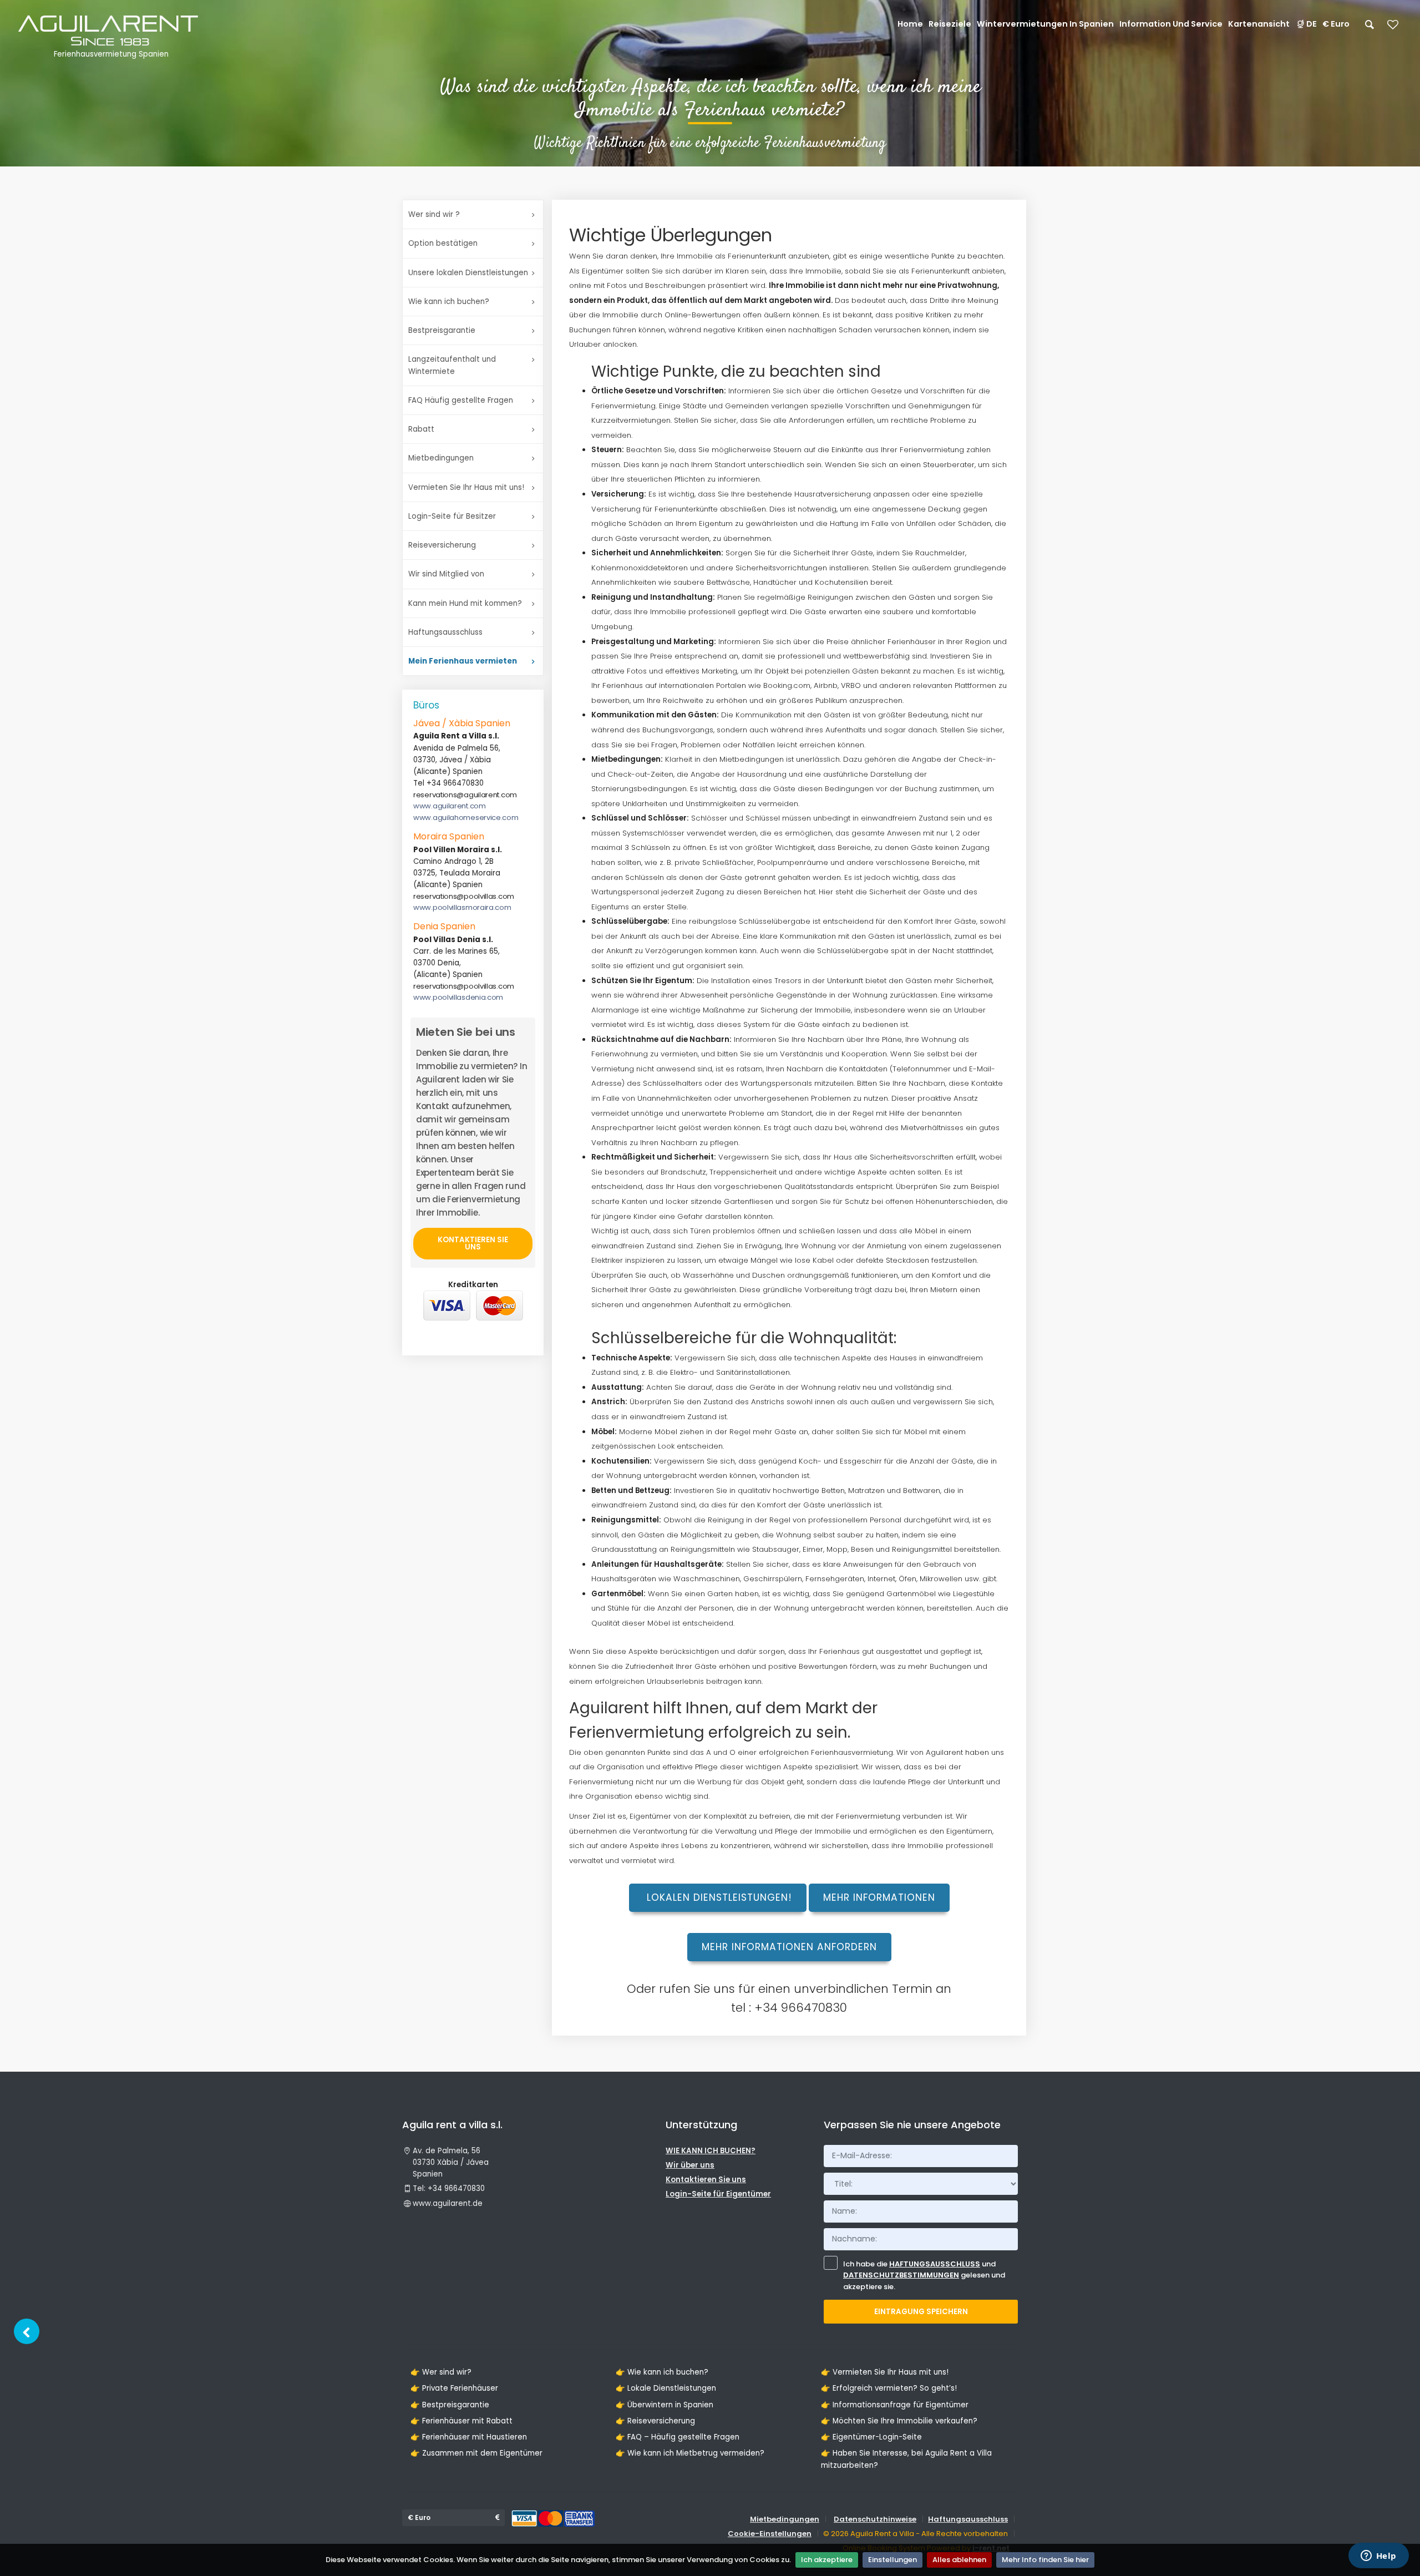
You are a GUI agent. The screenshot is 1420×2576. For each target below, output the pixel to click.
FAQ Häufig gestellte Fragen (461, 400)
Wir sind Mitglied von (446, 574)
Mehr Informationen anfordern (789, 1947)
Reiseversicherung (442, 545)
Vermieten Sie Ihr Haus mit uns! (466, 487)
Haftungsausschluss (445, 632)
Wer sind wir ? (434, 214)
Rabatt (421, 429)
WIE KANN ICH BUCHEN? (711, 2151)
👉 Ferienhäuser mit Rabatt (461, 2421)
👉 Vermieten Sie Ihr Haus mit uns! (885, 2372)
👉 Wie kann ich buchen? (662, 2372)
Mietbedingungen (441, 458)
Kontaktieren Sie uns (473, 1243)
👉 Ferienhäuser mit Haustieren (469, 2437)
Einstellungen (892, 2560)
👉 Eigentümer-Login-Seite (871, 2437)
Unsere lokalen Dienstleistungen (468, 273)
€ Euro (1336, 24)
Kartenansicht (1259, 24)
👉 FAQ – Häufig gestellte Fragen (678, 2437)
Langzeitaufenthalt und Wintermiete (452, 365)
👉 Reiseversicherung (655, 2421)
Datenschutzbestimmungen (901, 2275)
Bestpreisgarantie (442, 330)
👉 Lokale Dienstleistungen (666, 2388)
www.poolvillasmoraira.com (462, 907)
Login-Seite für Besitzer (452, 516)
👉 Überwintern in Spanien (665, 2405)
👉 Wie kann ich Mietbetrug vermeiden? (690, 2453)
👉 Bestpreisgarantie (450, 2405)
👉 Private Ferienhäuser (454, 2388)
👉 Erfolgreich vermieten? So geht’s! (889, 2388)
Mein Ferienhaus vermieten (463, 661)
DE (1312, 24)
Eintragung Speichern (921, 2312)
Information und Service (1171, 24)
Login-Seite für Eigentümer (718, 2194)
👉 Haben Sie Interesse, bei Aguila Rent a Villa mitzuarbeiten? (906, 2459)
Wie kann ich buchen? (449, 302)
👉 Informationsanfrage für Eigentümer (895, 2405)
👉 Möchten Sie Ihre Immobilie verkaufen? (899, 2421)
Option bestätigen (443, 243)
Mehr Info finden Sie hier (1045, 2560)
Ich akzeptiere (827, 2560)
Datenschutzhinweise (875, 2519)
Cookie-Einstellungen (770, 2534)
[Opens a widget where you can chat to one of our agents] (1378, 2557)
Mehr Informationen (879, 1897)
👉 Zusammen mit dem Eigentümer (476, 2453)
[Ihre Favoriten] (1393, 28)
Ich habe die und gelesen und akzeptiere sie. (924, 2276)
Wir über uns (690, 2165)
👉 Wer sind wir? (441, 2372)
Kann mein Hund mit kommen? (465, 603)
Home (910, 24)
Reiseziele (950, 24)
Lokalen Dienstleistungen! (718, 1897)
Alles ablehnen (959, 2560)
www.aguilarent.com (450, 806)
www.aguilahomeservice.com (466, 818)
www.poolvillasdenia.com (458, 997)
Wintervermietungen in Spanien (1045, 24)
